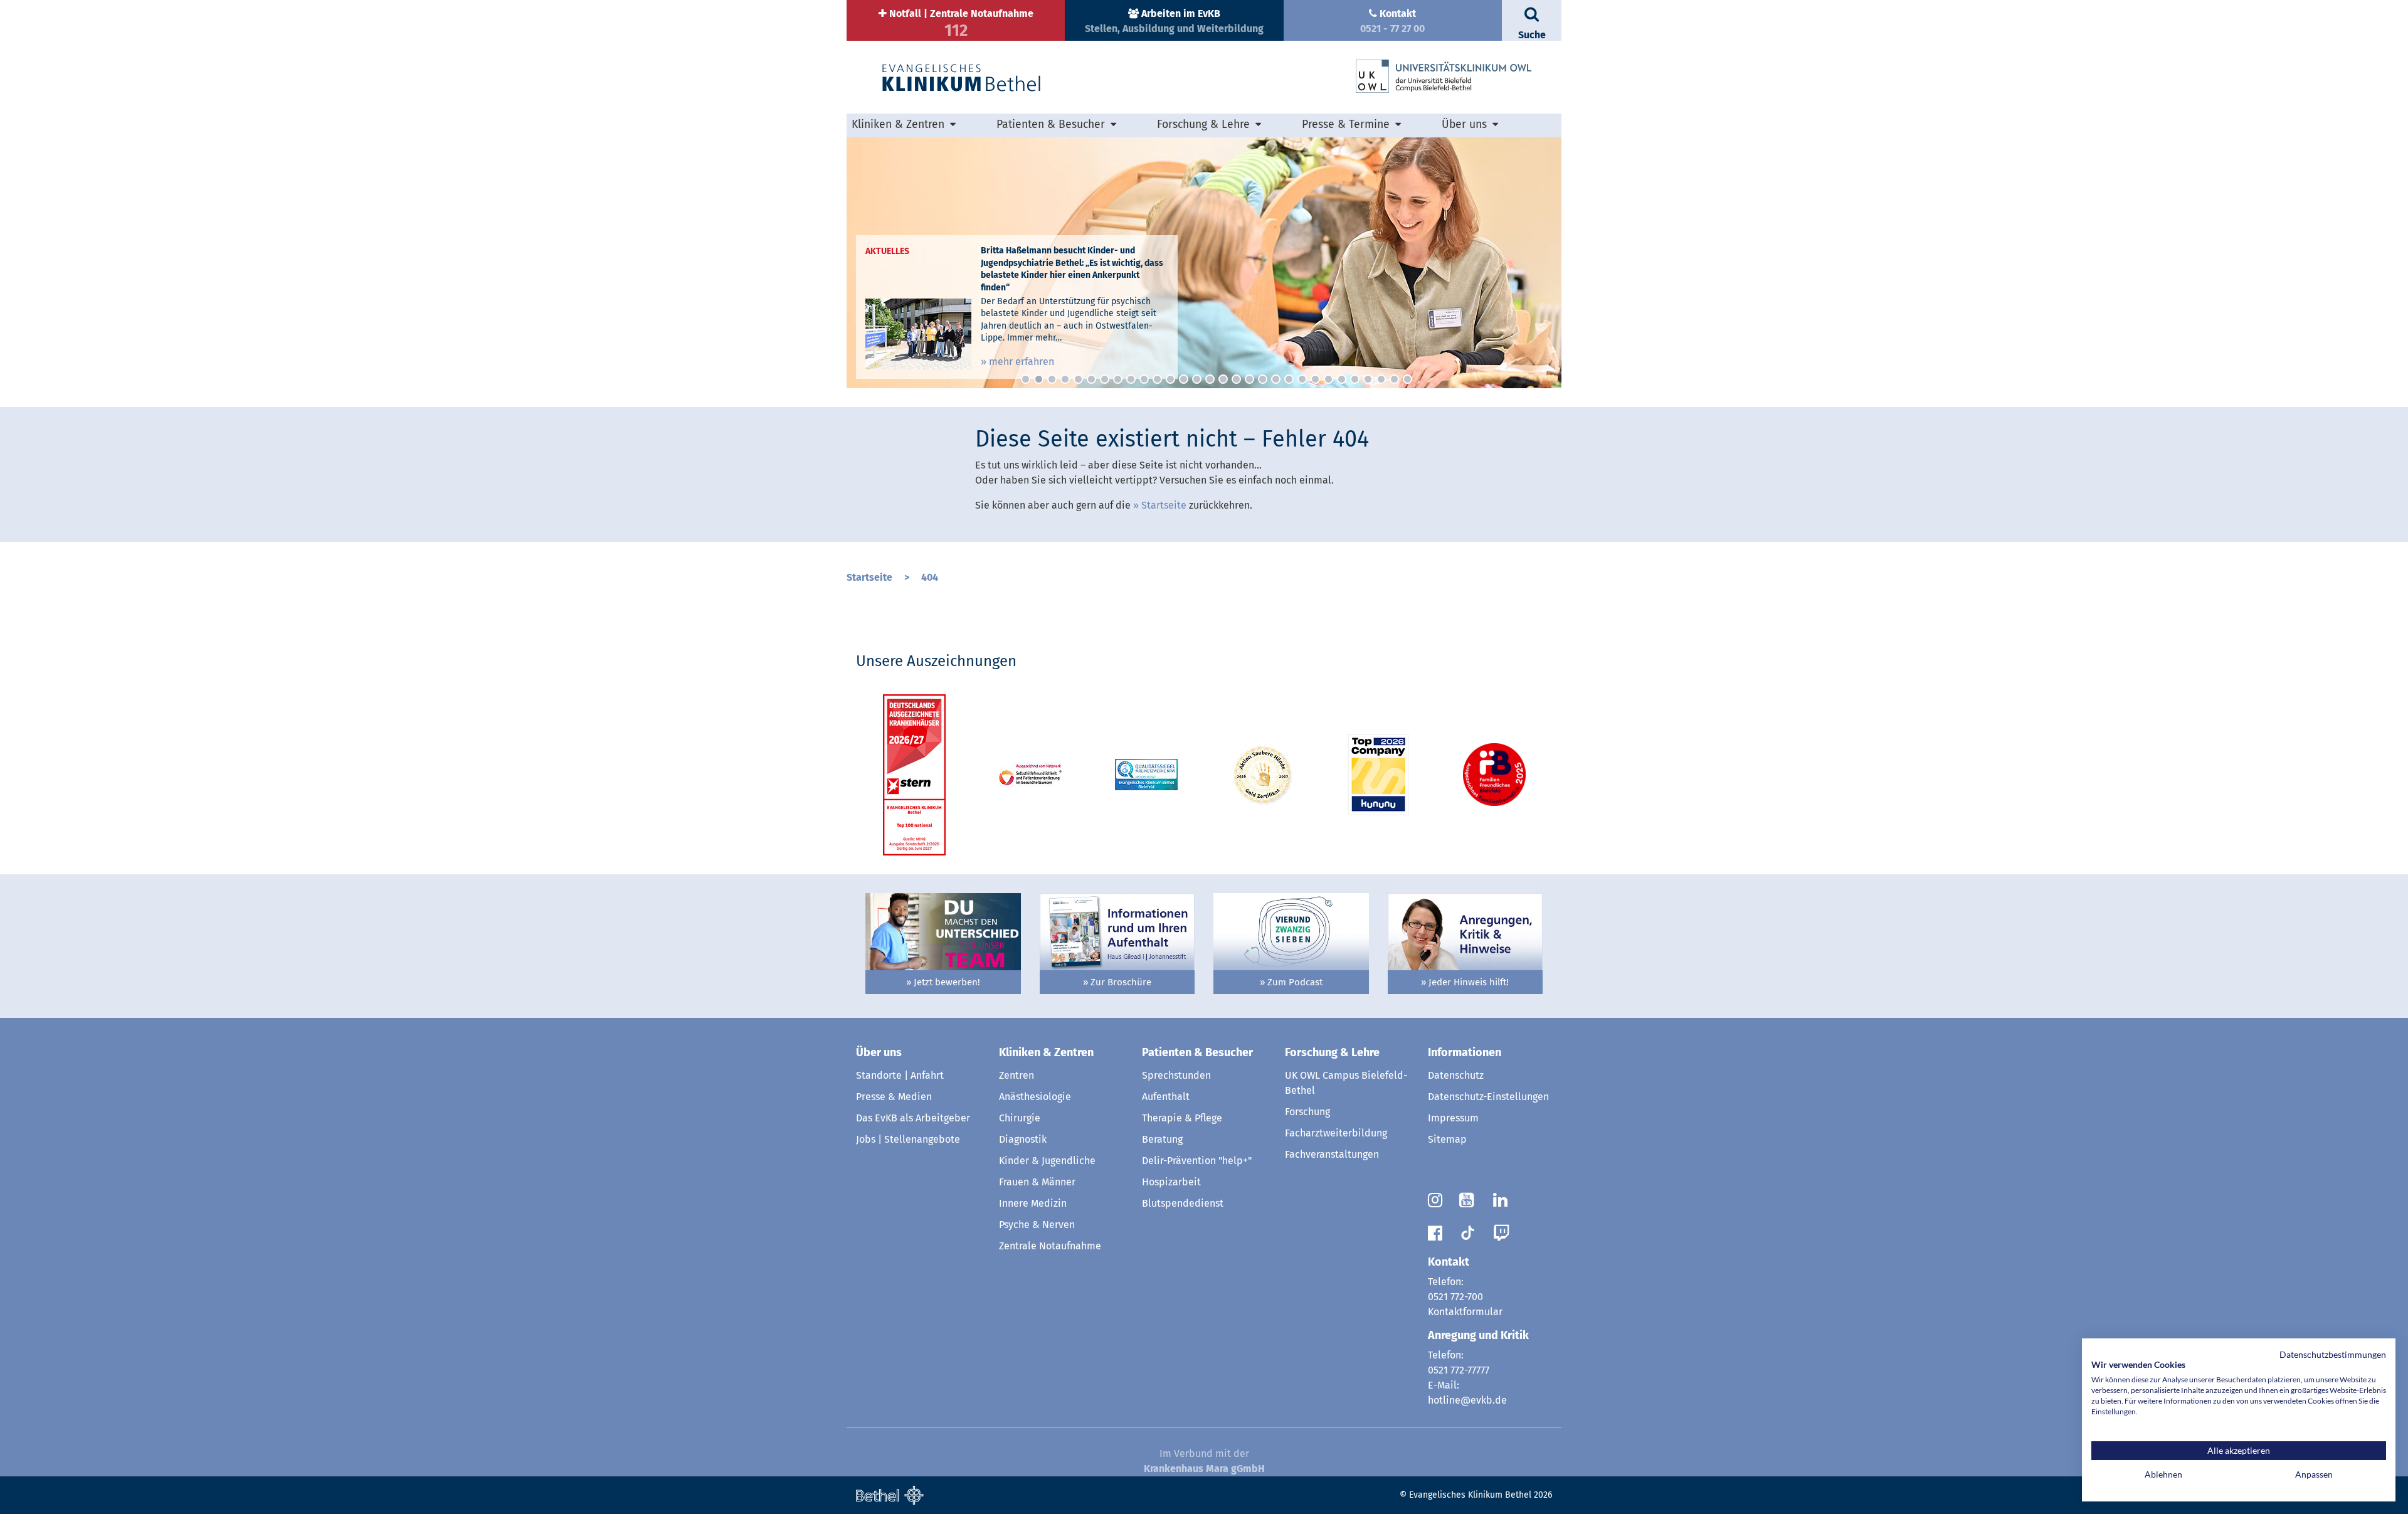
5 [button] (1078, 379)
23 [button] (1315, 379)
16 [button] (1223, 379)
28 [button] (1381, 379)
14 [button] (1197, 379)
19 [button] (1263, 379)
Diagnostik (1023, 1139)
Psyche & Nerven (1037, 1225)
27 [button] (1368, 379)
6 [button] (1091, 379)
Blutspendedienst (1183, 1203)
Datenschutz (1456, 1075)
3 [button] (1052, 379)
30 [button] (1407, 379)
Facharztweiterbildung (1336, 1133)
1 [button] (1026, 379)
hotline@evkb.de (1467, 1400)
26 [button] (1355, 379)
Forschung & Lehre (1332, 1052)
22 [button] (1302, 379)
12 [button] (1170, 379)
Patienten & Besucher (1197, 1052)
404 (930, 577)
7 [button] (1105, 379)
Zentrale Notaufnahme (1050, 1246)
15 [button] (1210, 379)
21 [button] (1289, 379)
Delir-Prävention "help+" (1197, 1161)
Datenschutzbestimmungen (2333, 1354)
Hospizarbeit (1171, 1182)
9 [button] (1131, 379)
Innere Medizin (1033, 1203)
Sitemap (1447, 1139)
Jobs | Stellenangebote (908, 1139)
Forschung (1307, 1112)
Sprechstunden (1176, 1075)
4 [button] (1065, 379)
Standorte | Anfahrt (900, 1075)
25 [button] (1342, 379)
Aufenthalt (1166, 1097)
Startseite (1164, 505)
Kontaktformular (1465, 1312)
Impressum (1453, 1118)
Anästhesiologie (1035, 1097)
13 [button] (1184, 379)
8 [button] (1118, 379)
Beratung (1162, 1139)
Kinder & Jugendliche (1047, 1161)
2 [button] (1039, 379)
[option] (1204, 263)
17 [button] (1236, 379)
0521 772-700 (1455, 1297)
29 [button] (1394, 379)
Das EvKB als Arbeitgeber (913, 1118)
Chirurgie (1020, 1118)
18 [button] (1249, 379)
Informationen (1465, 1052)
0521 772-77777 (1459, 1370)
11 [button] (1157, 379)
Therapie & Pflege (1182, 1118)
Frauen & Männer (1037, 1182)
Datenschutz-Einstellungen (1488, 1097)
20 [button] (1276, 379)
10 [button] (1144, 379)
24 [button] (1328, 379)
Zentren (1017, 1075)
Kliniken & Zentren (1046, 1052)
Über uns (879, 1052)
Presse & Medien (894, 1097)
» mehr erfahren (1017, 362)
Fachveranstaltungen (1332, 1154)
